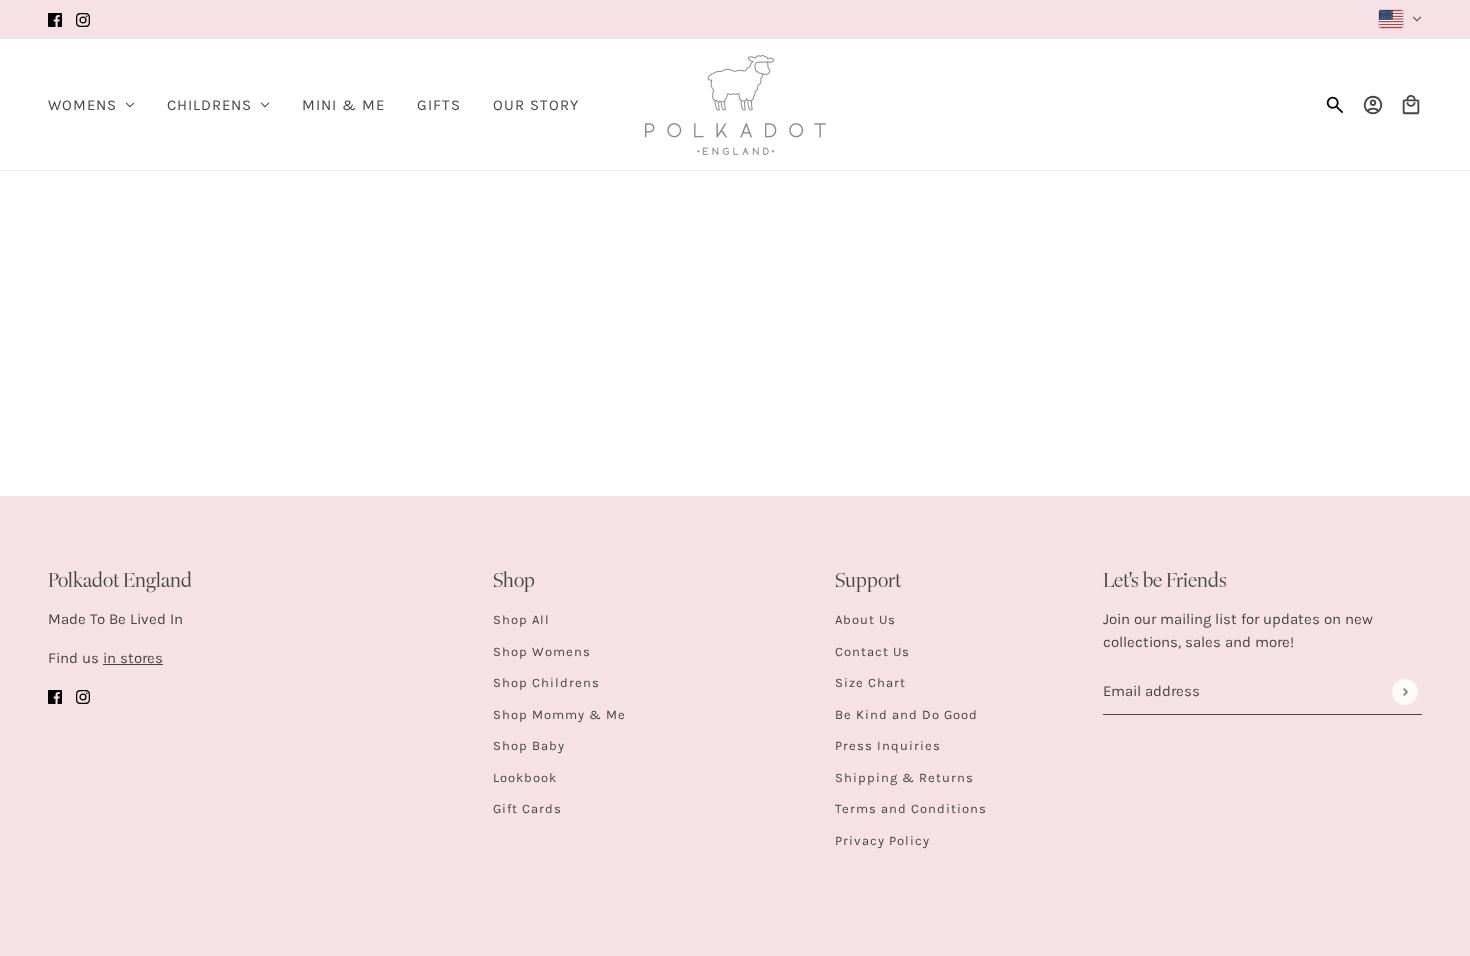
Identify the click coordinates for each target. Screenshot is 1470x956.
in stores (133, 658)
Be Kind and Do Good (906, 714)
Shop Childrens (546, 682)
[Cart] (1411, 105)
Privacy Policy (882, 840)
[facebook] (55, 19)
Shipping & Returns (904, 777)
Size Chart (870, 682)
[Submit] (1404, 691)
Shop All (521, 619)
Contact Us (872, 651)
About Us (865, 619)
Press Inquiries (888, 745)
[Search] (1335, 105)
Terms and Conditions (911, 808)
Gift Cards (527, 808)
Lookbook (525, 777)
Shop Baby (529, 745)
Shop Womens (542, 651)
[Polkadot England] (735, 105)
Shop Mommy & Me (559, 714)
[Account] (1373, 105)
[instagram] (83, 19)
